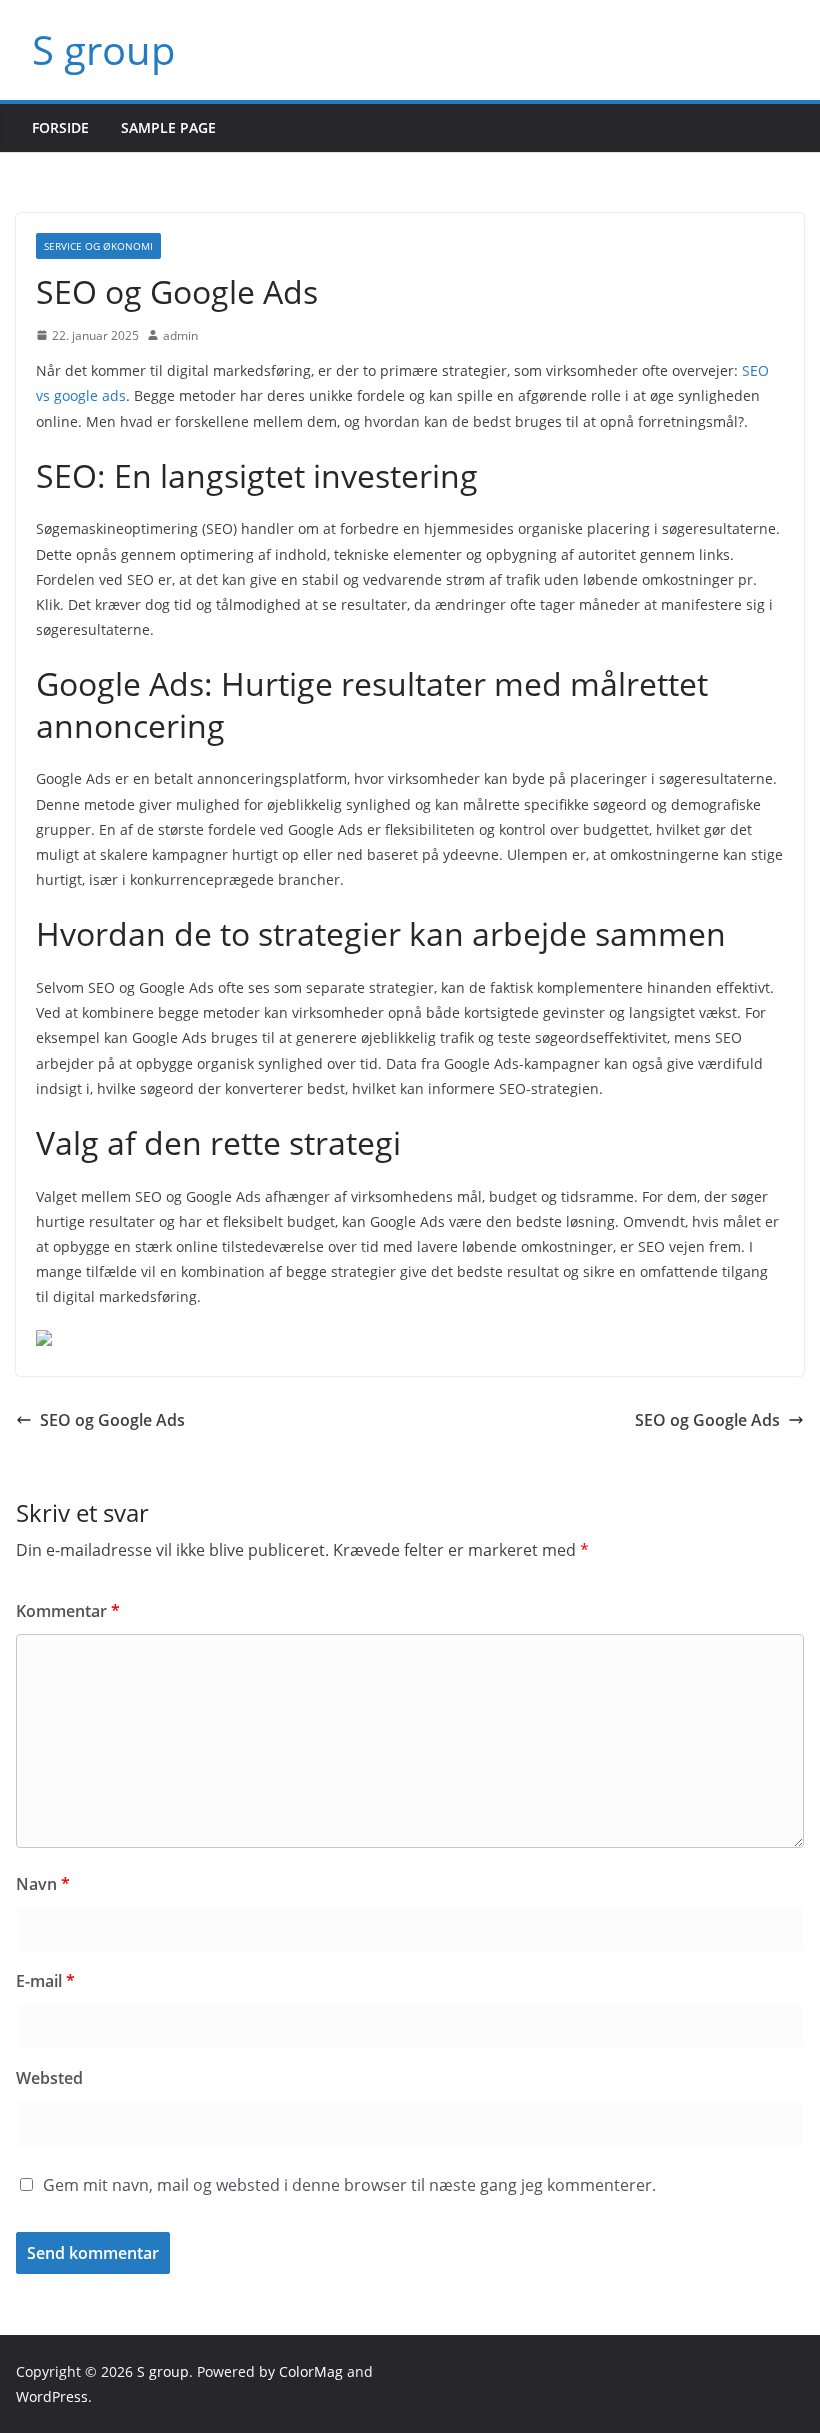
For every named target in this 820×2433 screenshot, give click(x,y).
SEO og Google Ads (112, 1420)
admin (180, 335)
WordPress (52, 2396)
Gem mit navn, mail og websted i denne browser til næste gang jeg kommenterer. (349, 2185)
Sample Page (168, 127)
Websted (49, 2078)
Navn (43, 1884)
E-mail (45, 1981)
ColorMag (311, 2371)
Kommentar (68, 1611)
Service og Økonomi (98, 246)
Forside (60, 127)
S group (104, 49)
